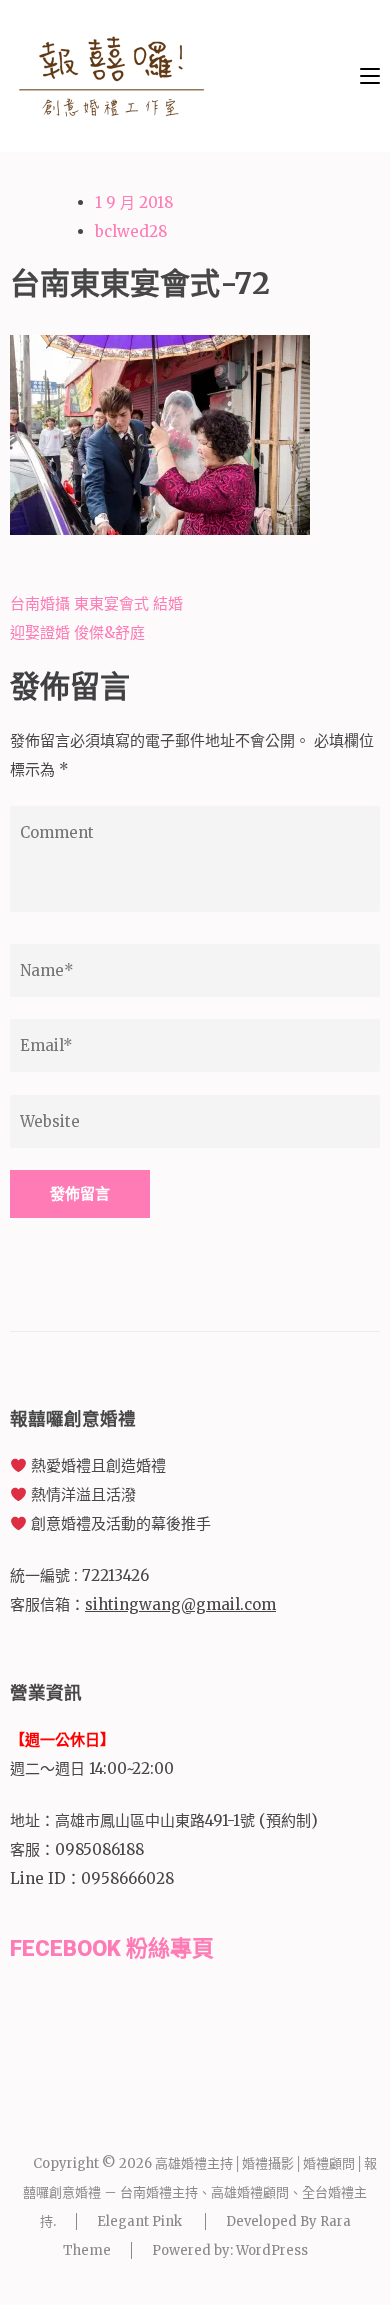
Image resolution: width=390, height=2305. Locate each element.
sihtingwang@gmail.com (180, 1604)
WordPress (272, 2250)
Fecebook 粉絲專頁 (112, 1948)
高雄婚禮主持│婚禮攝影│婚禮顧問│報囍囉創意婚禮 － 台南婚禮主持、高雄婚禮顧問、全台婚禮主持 (200, 2192)
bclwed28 (131, 231)
